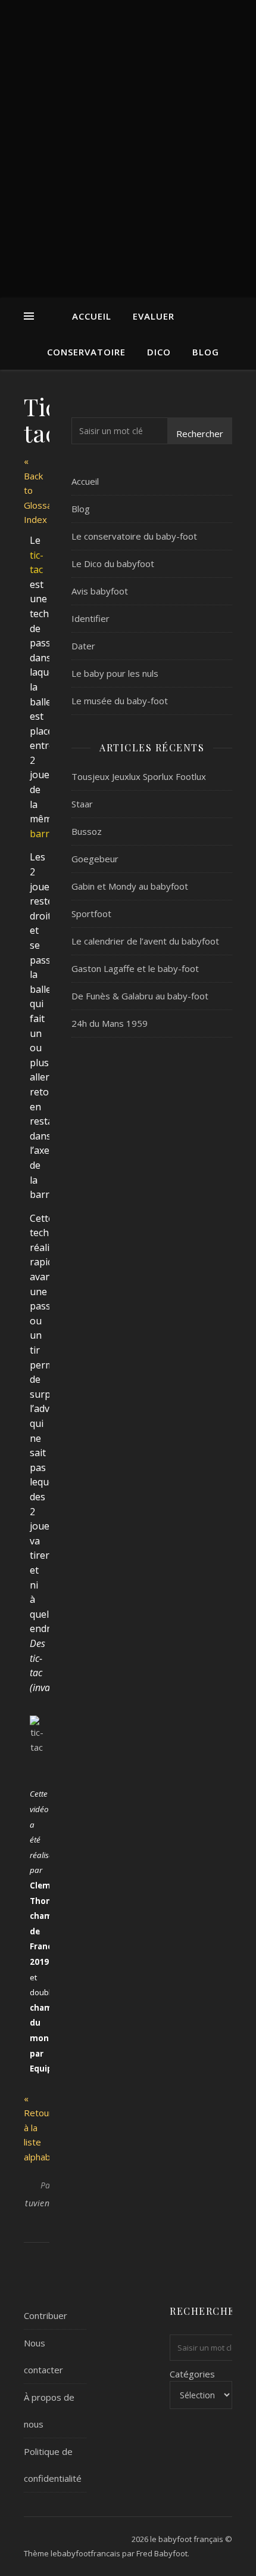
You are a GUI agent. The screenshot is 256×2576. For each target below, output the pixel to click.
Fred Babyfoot (162, 2553)
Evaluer (154, 316)
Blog (206, 352)
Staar (82, 804)
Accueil (92, 316)
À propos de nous (49, 2411)
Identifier (90, 618)
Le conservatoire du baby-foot (134, 536)
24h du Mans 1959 (110, 1023)
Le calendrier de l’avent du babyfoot (145, 941)
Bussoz (87, 831)
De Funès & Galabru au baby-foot (140, 996)
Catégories (192, 2374)
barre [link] (42, 834)
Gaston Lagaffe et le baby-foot (135, 968)
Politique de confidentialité (53, 2465)
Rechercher (200, 434)
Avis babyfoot (100, 591)
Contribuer (46, 2315)
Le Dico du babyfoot (113, 563)
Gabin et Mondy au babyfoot (130, 886)
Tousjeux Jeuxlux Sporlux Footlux (139, 776)
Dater (83, 646)
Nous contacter (43, 2356)
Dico (159, 352)
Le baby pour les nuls (115, 673)
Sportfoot (91, 914)
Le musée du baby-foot (120, 701)
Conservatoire (86, 352)
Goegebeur (95, 859)
